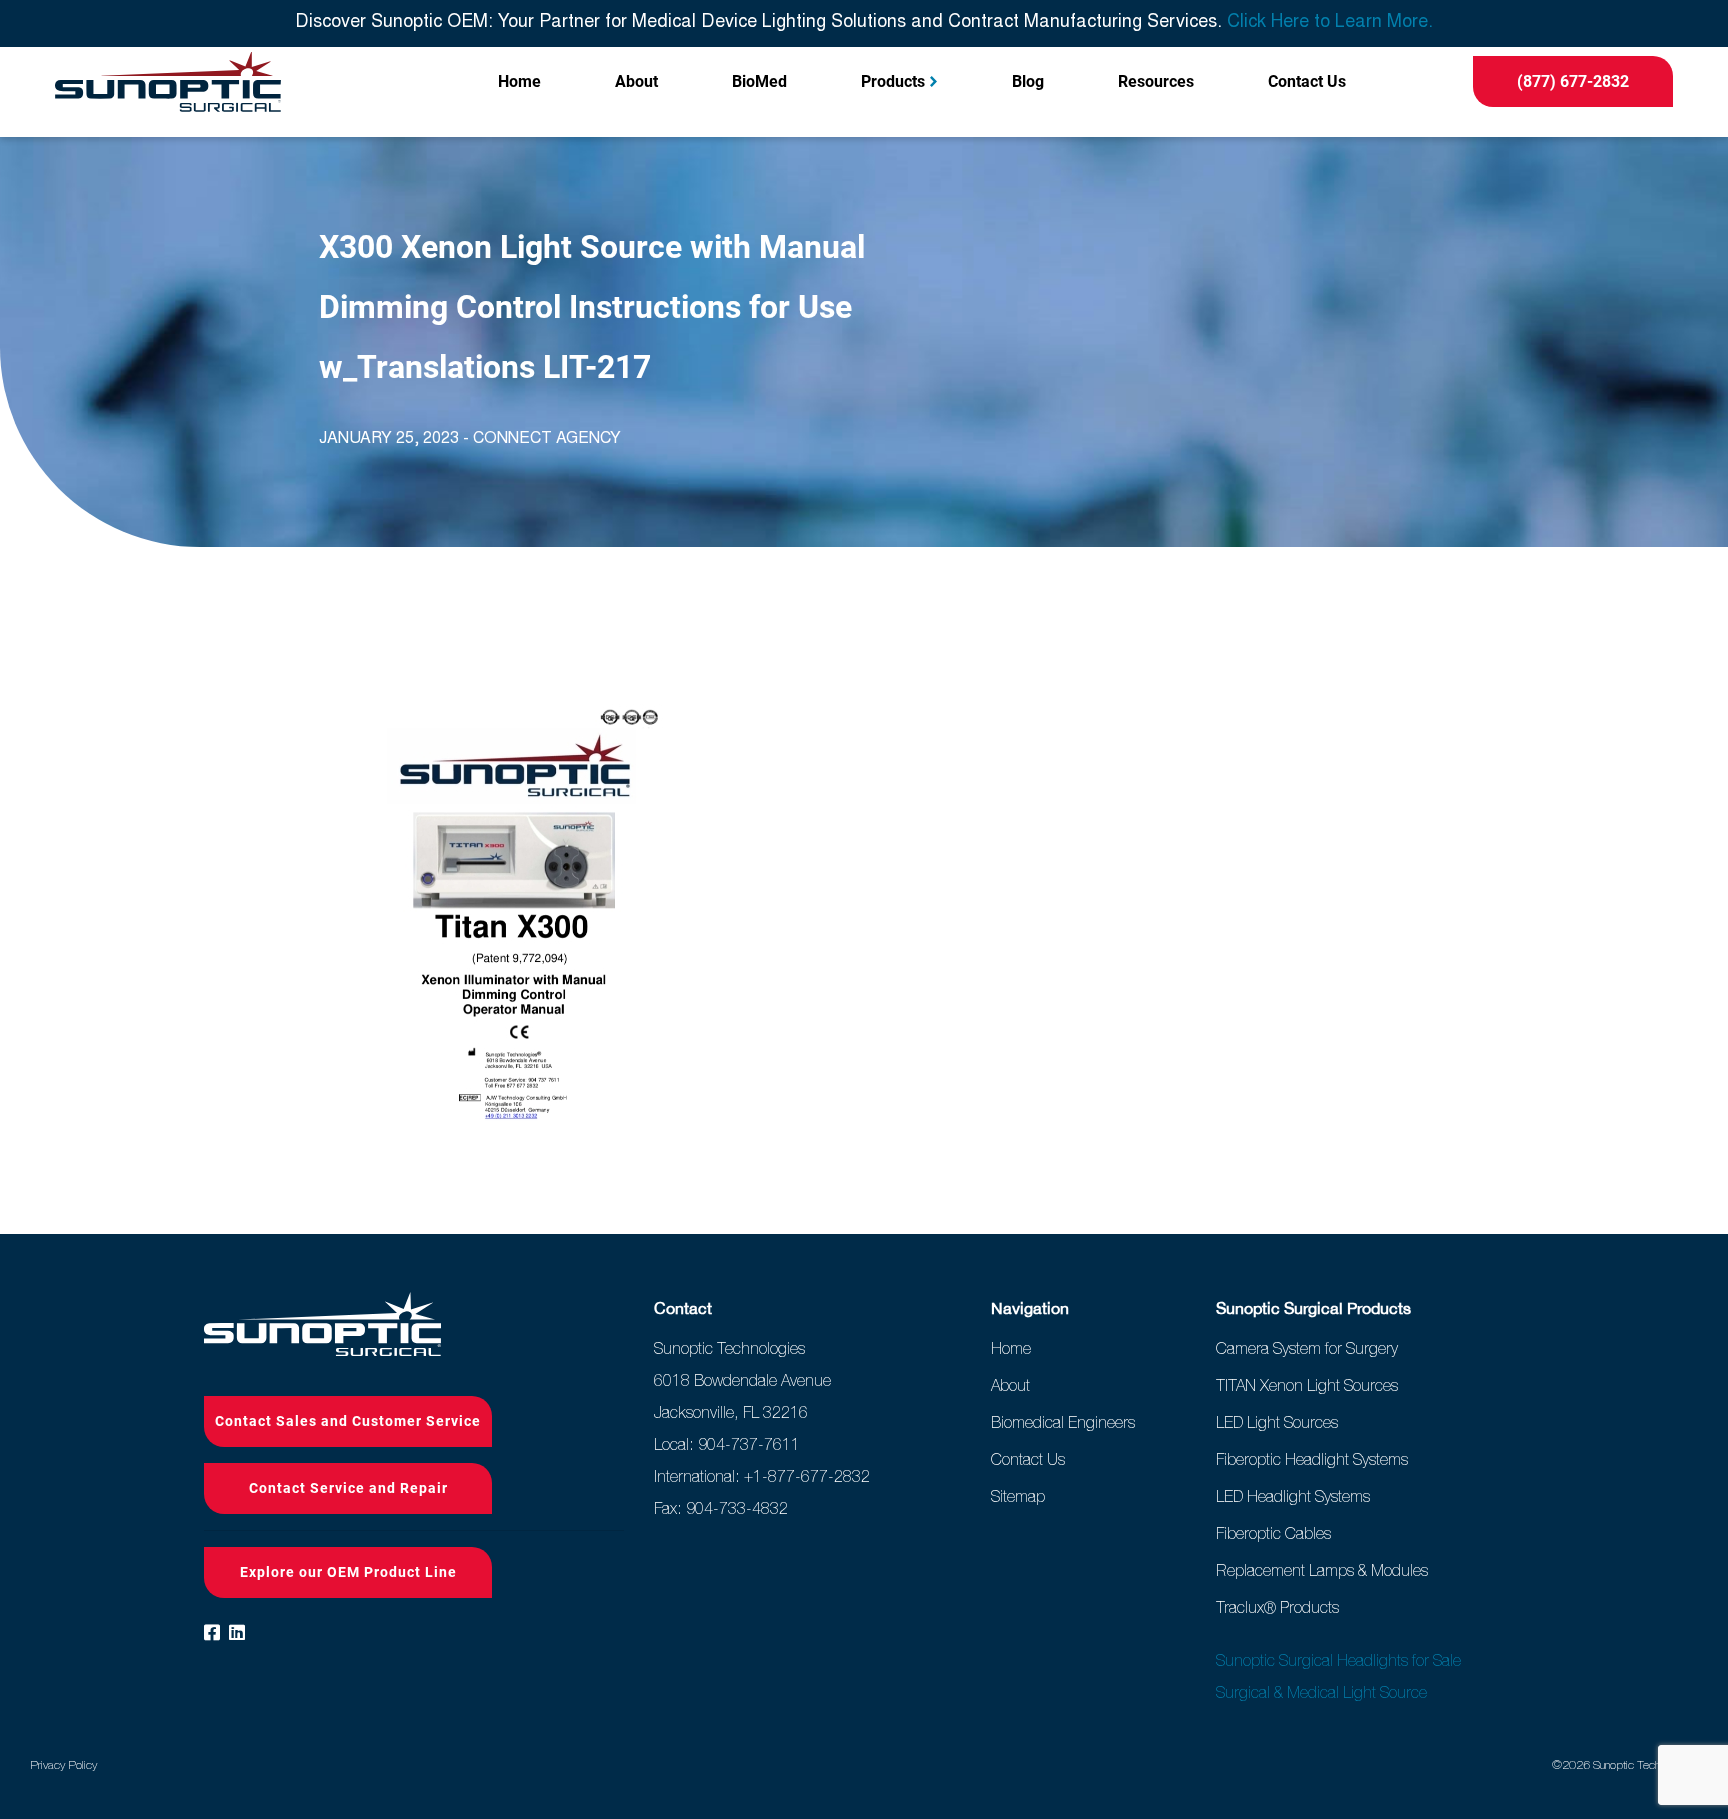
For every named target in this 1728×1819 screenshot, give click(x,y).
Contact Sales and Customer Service (348, 1421)
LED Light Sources (1277, 1422)
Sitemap (1018, 1496)
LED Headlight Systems (1293, 1496)
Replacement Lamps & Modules (1322, 1570)
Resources (1156, 81)
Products (893, 81)
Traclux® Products (1277, 1607)
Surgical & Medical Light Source (1321, 1692)
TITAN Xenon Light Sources (1307, 1385)
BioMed (759, 81)
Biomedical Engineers (1063, 1422)
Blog (1028, 81)
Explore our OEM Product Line (348, 1572)
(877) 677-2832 (1573, 81)
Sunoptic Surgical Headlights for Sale (1338, 1660)
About (636, 81)
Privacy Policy (63, 1765)
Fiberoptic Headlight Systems (1312, 1459)
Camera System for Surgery (1307, 1348)
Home (519, 81)
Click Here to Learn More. (1330, 23)
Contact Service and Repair (348, 1488)
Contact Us (1307, 81)
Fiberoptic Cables (1273, 1533)
